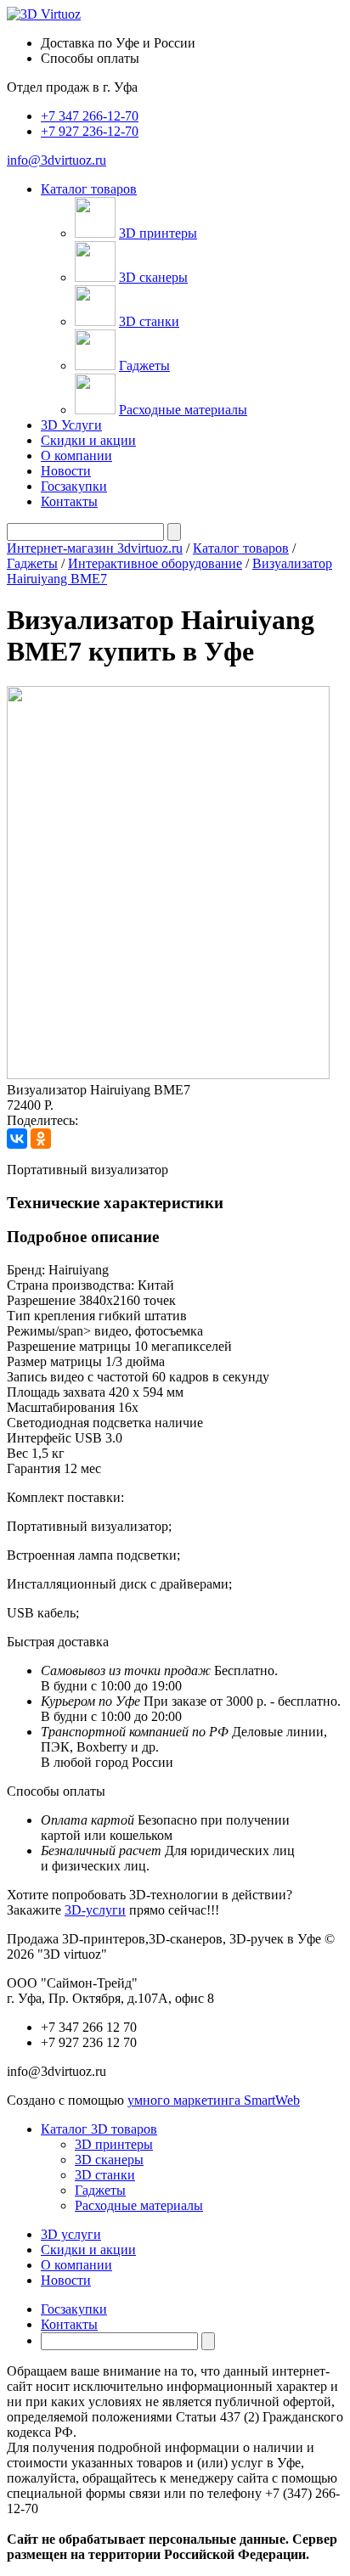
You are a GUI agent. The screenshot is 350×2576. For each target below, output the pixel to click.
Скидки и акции (88, 440)
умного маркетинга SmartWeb (214, 2100)
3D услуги (71, 2234)
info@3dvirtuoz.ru (56, 160)
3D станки (149, 321)
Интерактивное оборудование (155, 563)
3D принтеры (158, 233)
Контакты (69, 501)
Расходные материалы (183, 410)
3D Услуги (71, 425)
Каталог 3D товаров (99, 2129)
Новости (66, 471)
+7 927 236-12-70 (90, 131)
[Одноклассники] (41, 1139)
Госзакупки (74, 486)
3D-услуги (95, 1910)
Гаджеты (144, 366)
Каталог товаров (241, 548)
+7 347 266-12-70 (90, 116)
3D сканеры (153, 277)
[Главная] (44, 14)
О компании (76, 456)
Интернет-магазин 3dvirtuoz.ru (95, 548)
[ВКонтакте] (17, 1139)
